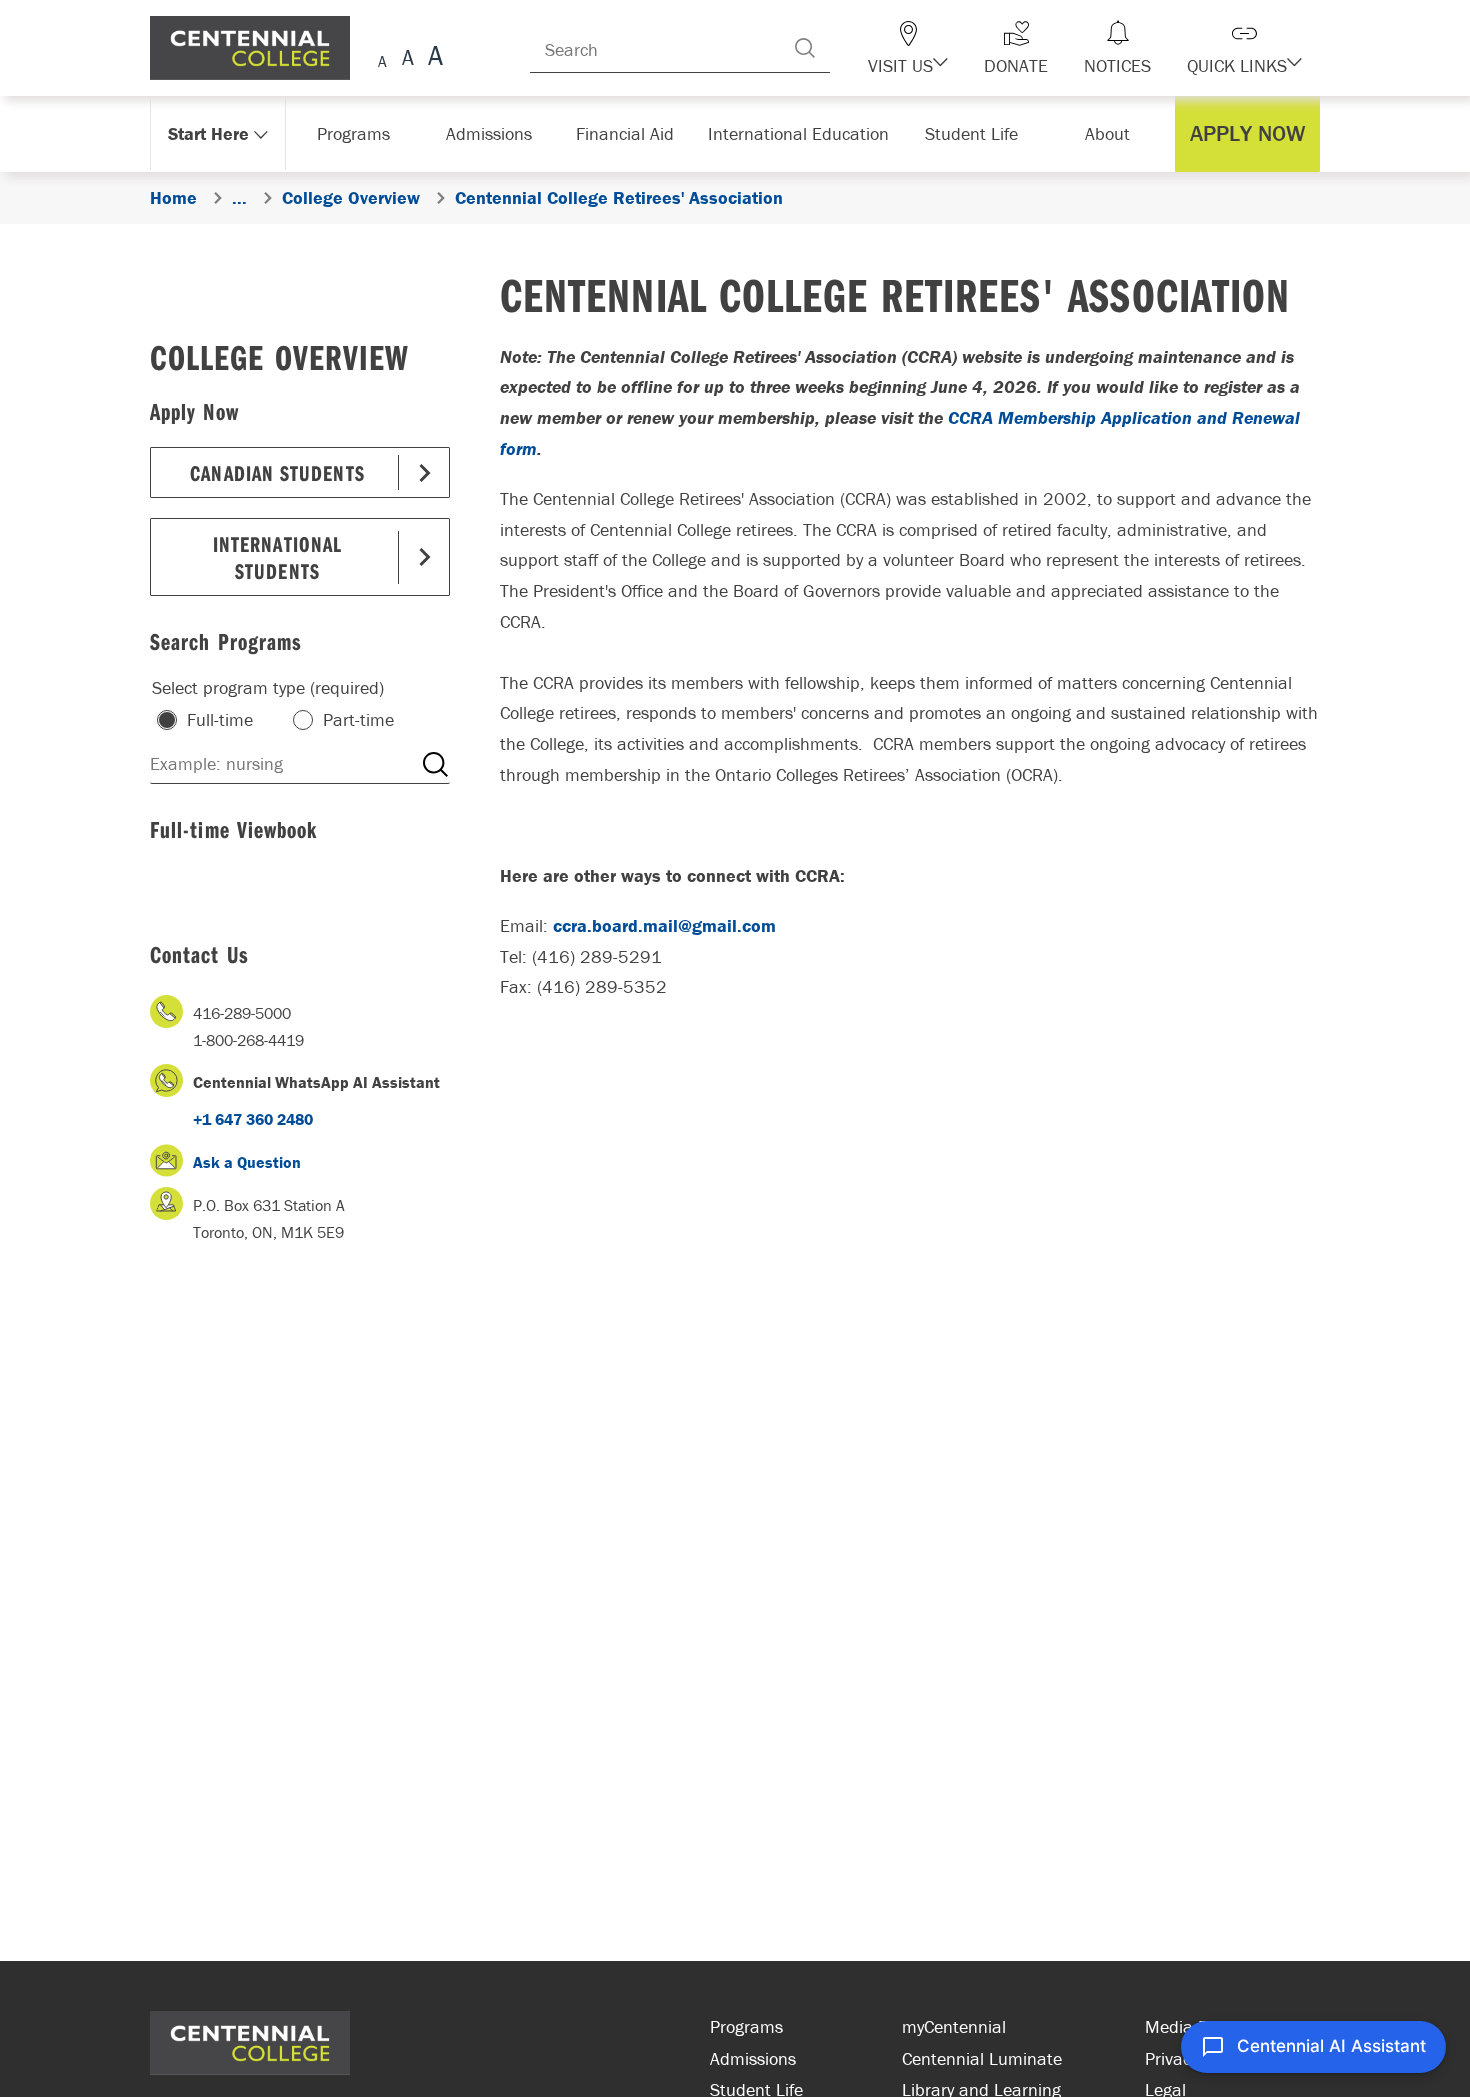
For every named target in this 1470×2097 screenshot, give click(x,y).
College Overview (279, 356)
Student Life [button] (973, 133)
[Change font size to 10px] (407, 58)
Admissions (753, 2058)
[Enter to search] (845, 48)
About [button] (1112, 133)
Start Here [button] (209, 133)
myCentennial (954, 2026)
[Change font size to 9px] (382, 58)
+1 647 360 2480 (253, 1119)
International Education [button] (804, 133)
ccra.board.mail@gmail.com (664, 925)
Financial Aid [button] (635, 133)
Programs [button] (357, 133)
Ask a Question (247, 1162)
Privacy (1171, 2058)
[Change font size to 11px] (432, 58)
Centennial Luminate (982, 2058)
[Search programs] (435, 764)
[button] (943, 48)
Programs (746, 2026)
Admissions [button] (496, 133)
